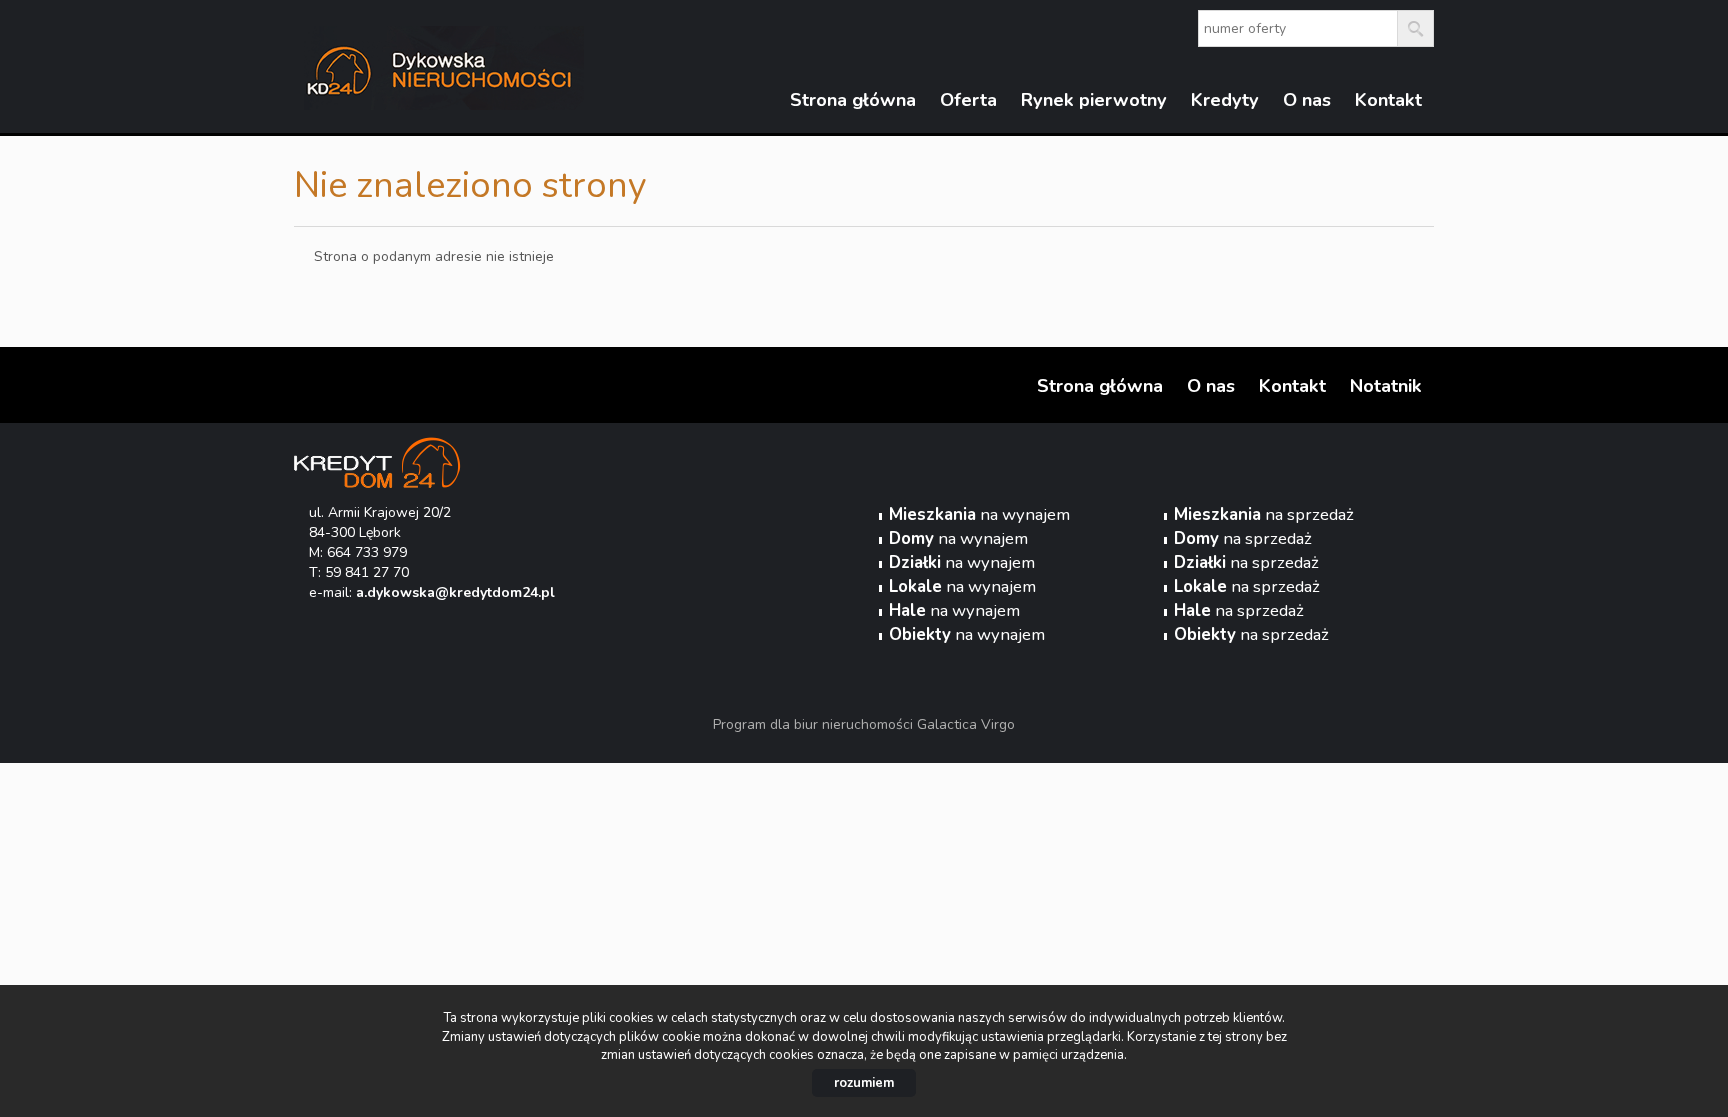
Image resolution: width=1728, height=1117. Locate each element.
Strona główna (853, 100)
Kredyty (1225, 100)
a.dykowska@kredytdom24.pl (455, 592)
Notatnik (1386, 386)
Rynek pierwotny (1094, 100)
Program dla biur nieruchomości (815, 724)
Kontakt (1388, 100)
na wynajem (979, 514)
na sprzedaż (1264, 514)
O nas (1307, 100)
